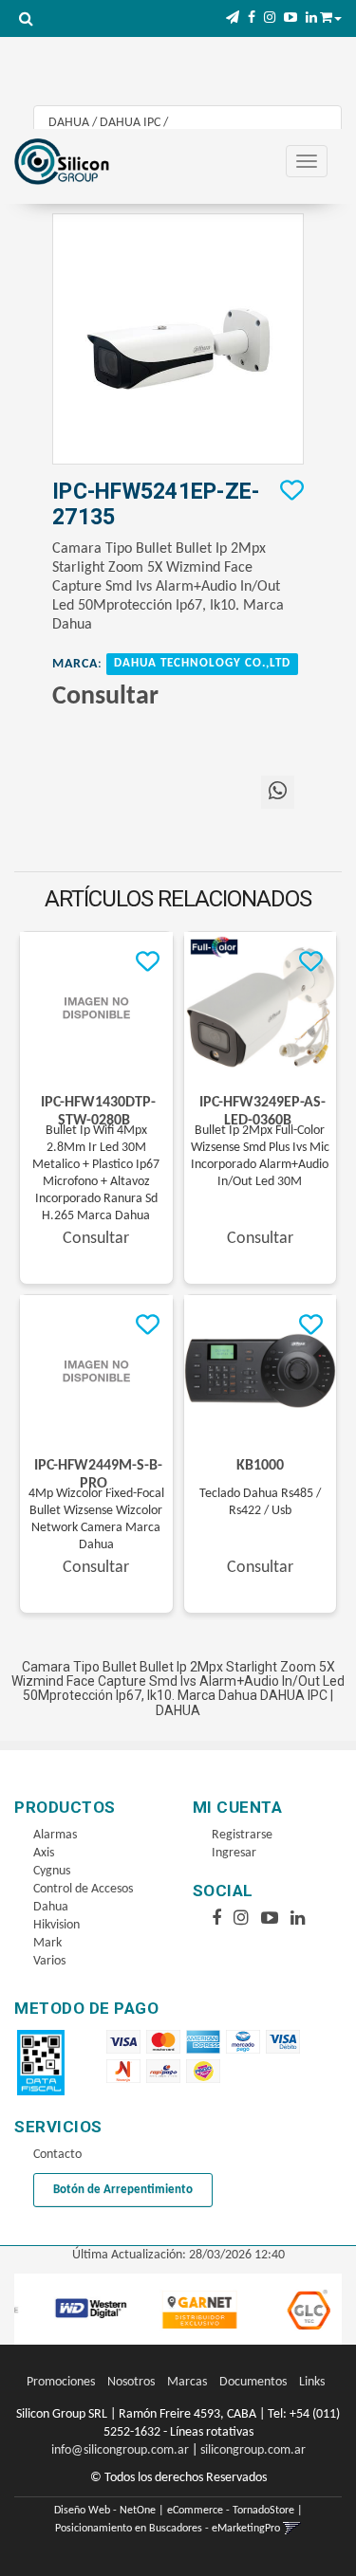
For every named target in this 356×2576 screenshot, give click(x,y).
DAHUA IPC (130, 123)
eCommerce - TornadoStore (231, 2511)
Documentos (253, 2382)
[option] (78, 2309)
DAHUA (69, 123)
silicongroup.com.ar (253, 2450)
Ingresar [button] (234, 1853)
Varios (49, 1961)
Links (312, 2382)
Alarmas (55, 1835)
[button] (233, 18)
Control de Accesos (83, 1889)
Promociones (61, 2382)
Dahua (51, 1907)
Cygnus (52, 1871)
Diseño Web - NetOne (105, 2511)
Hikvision (56, 1925)
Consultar (105, 697)
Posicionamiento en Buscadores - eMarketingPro (168, 2529)
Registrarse (242, 1835)
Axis (44, 1853)
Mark (47, 1943)
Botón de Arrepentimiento (123, 2190)
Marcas (187, 2382)
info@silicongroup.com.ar (120, 2450)
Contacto (57, 2155)
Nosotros (131, 2382)
